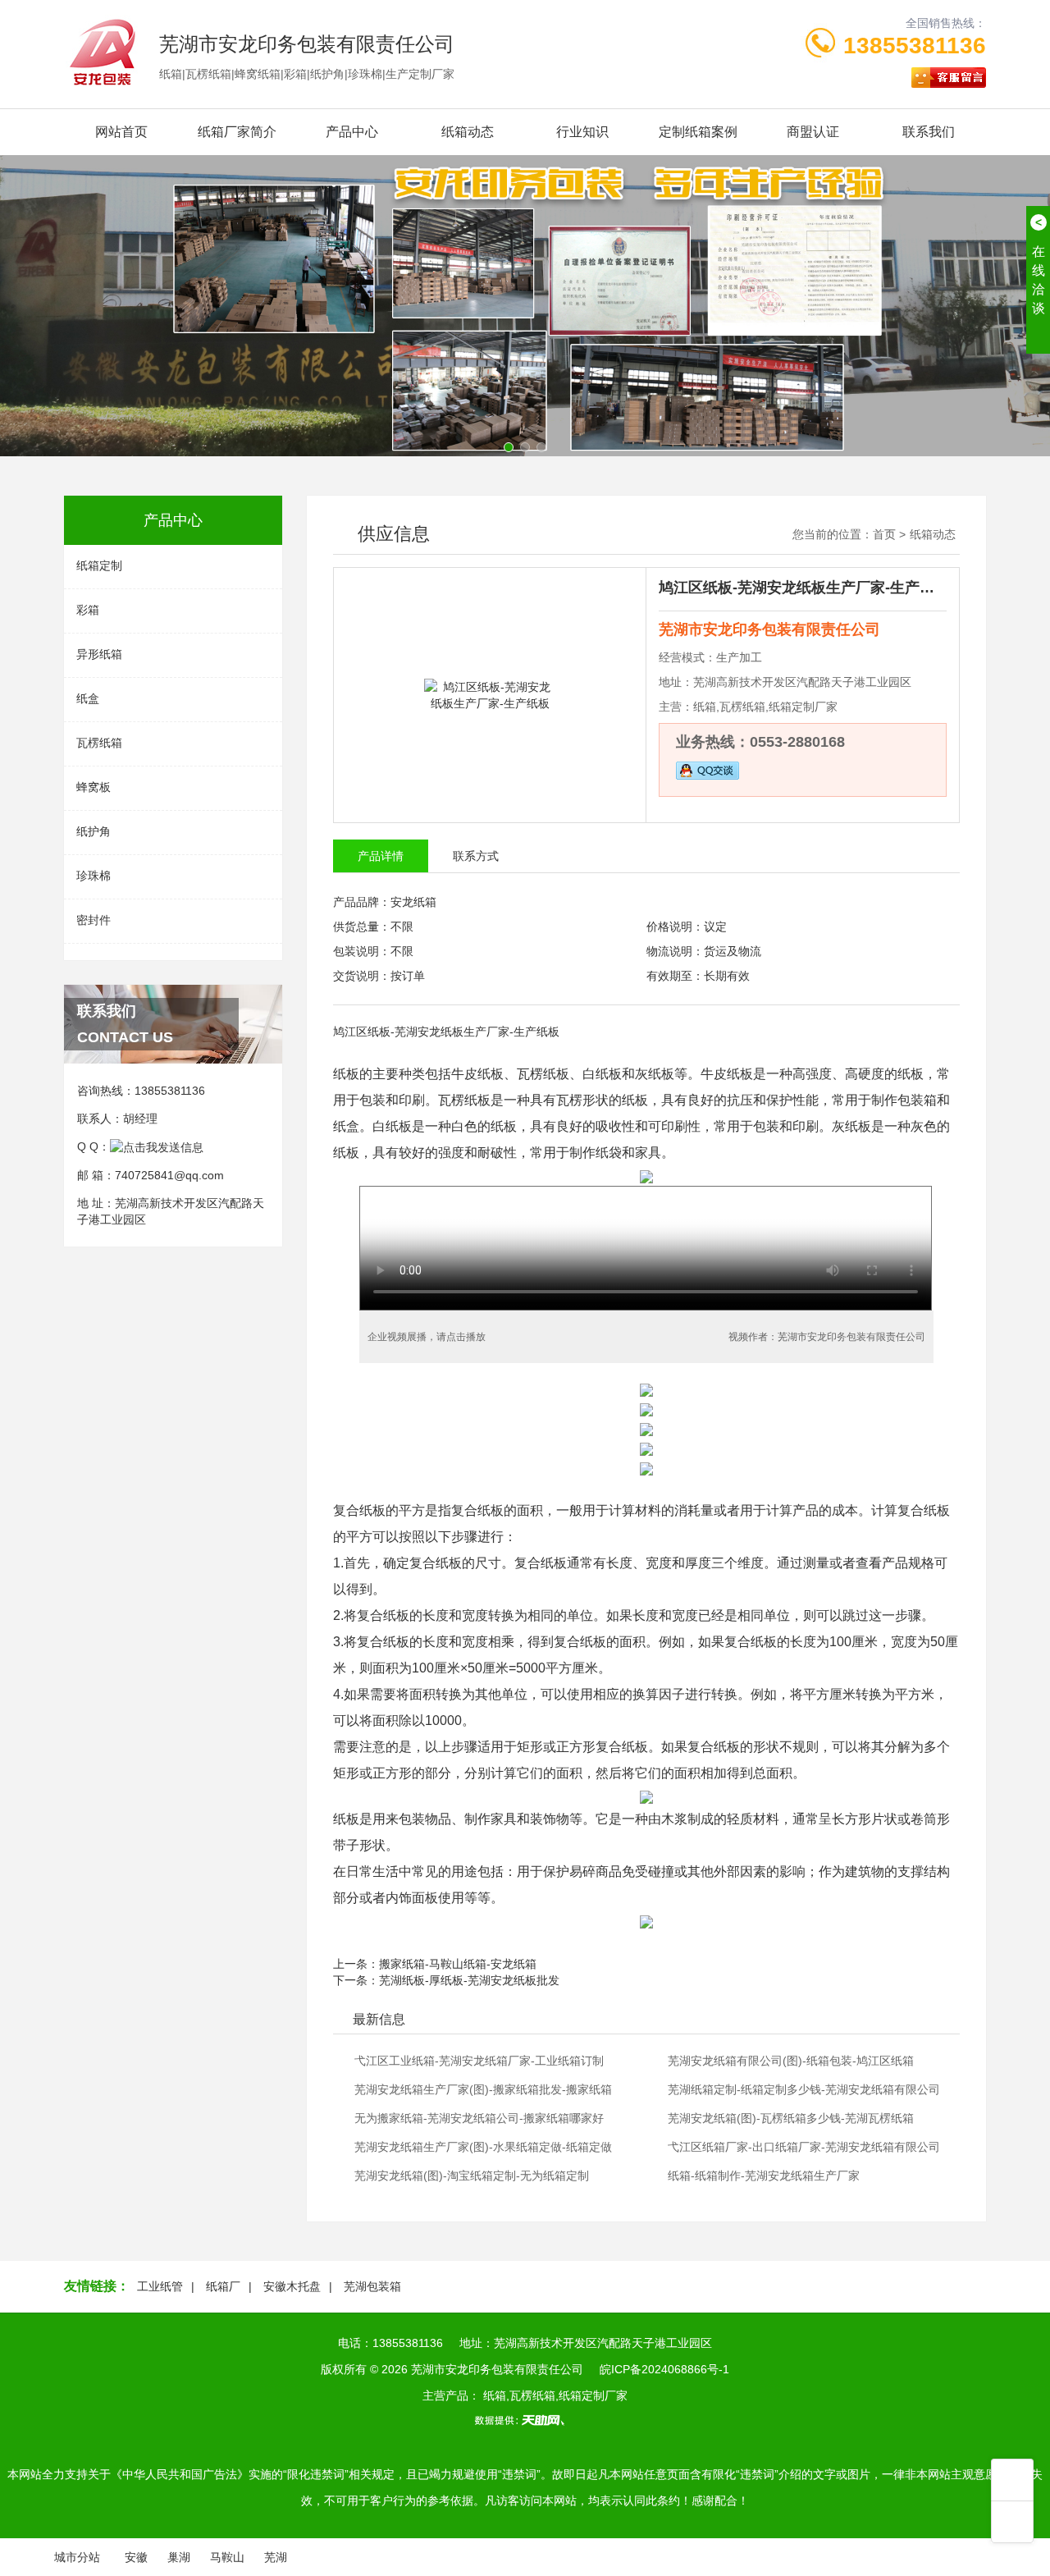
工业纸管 (160, 2286)
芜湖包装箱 (372, 2286)
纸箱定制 (99, 565)
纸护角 (94, 831)
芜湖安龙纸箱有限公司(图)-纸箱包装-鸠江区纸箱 (791, 2061)
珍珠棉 (94, 876)
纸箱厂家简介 (237, 132)
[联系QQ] (157, 1146)
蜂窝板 (94, 787)
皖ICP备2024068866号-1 (664, 2369)
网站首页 (121, 132)
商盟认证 (813, 132)
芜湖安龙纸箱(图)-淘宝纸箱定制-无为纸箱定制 (472, 2176)
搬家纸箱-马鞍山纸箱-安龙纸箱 (458, 1964)
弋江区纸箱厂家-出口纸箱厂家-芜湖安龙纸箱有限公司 (804, 2147)
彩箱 (88, 610)
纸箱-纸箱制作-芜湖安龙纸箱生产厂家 (764, 2176)
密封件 (94, 920)
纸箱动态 (468, 132)
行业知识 (582, 132)
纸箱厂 (223, 2286)
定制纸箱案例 (698, 132)
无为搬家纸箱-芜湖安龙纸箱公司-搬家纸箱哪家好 (479, 2118)
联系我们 (929, 132)
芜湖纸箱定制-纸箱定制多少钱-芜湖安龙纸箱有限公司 (804, 2089)
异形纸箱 (99, 654)
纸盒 (88, 698)
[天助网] (525, 2420)
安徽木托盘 (292, 2286)
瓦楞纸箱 (99, 743)
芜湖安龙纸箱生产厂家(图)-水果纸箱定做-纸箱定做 (483, 2147)
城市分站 (77, 2557)
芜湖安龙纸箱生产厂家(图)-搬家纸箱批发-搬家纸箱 (483, 2089)
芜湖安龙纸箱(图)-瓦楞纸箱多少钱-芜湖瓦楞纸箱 (791, 2118)
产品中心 (352, 132)
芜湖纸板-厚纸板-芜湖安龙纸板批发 (469, 1980)
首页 (884, 534)
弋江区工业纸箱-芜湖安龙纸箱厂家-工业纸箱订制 (479, 2061)
